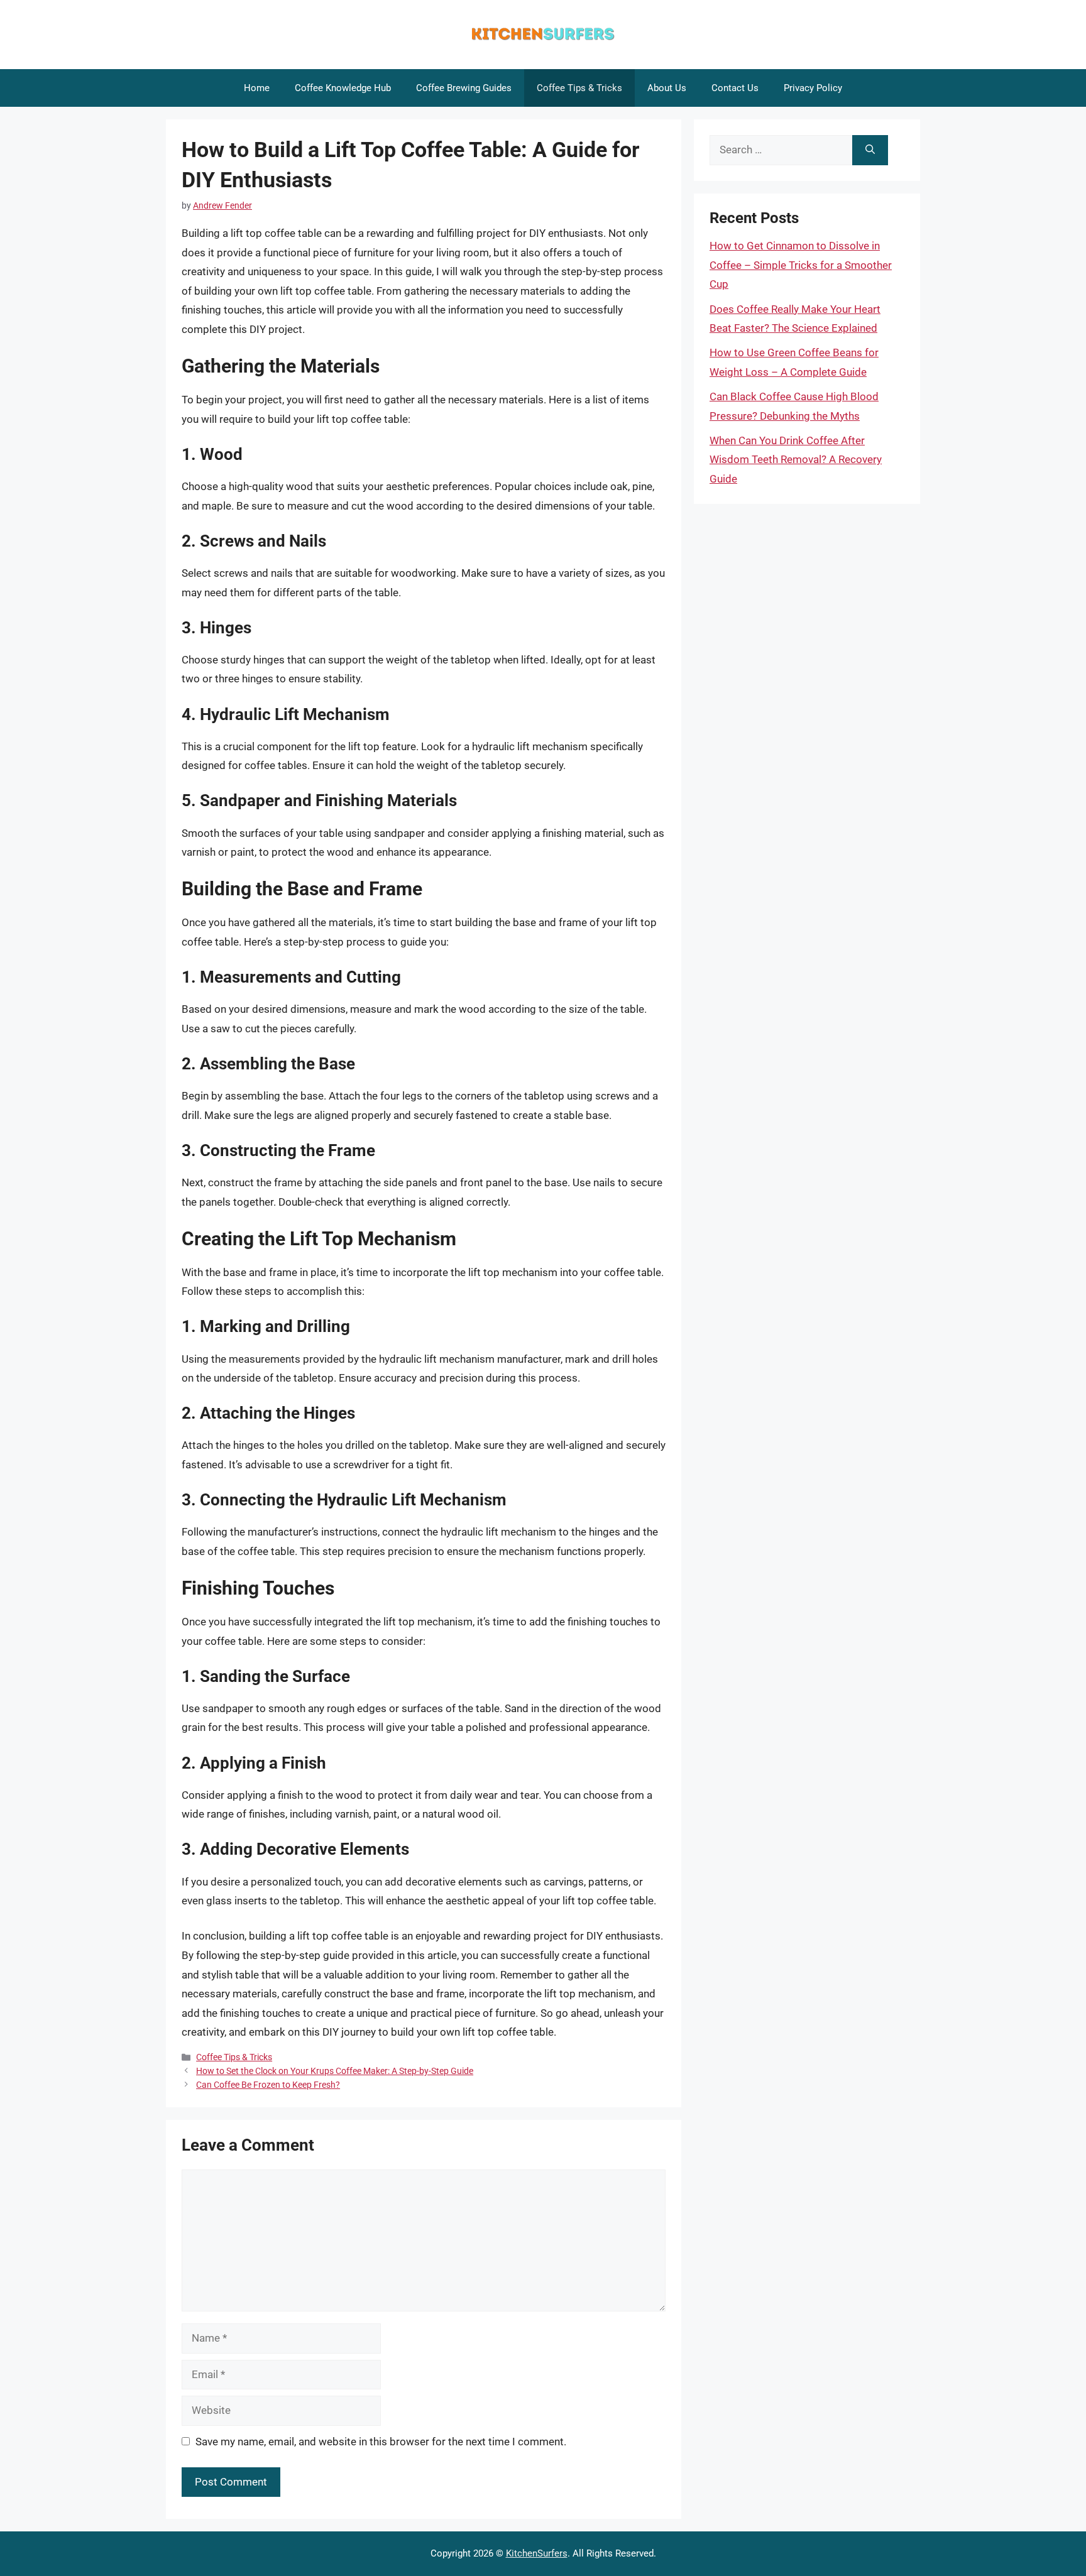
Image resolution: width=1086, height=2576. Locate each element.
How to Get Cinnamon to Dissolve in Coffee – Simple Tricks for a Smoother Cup (801, 265)
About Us (667, 88)
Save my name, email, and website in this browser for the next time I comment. (381, 2442)
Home (257, 88)
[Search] (870, 150)
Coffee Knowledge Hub (343, 88)
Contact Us (735, 88)
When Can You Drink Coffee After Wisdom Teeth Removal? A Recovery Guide (796, 460)
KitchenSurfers (537, 2553)
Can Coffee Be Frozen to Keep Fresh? (268, 2085)
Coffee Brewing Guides (464, 88)
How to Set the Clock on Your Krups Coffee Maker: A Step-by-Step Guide (335, 2071)
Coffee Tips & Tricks (579, 88)
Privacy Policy (813, 88)
